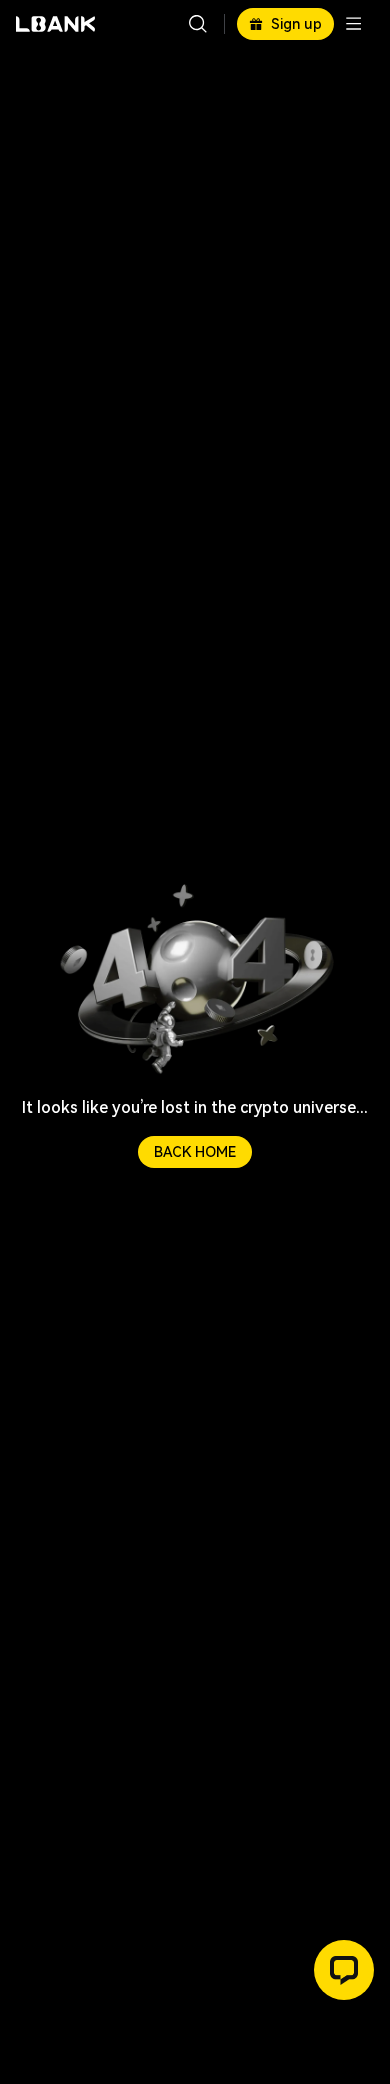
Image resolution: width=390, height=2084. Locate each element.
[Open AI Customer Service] (344, 1970)
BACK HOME (195, 1152)
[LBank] (56, 24)
